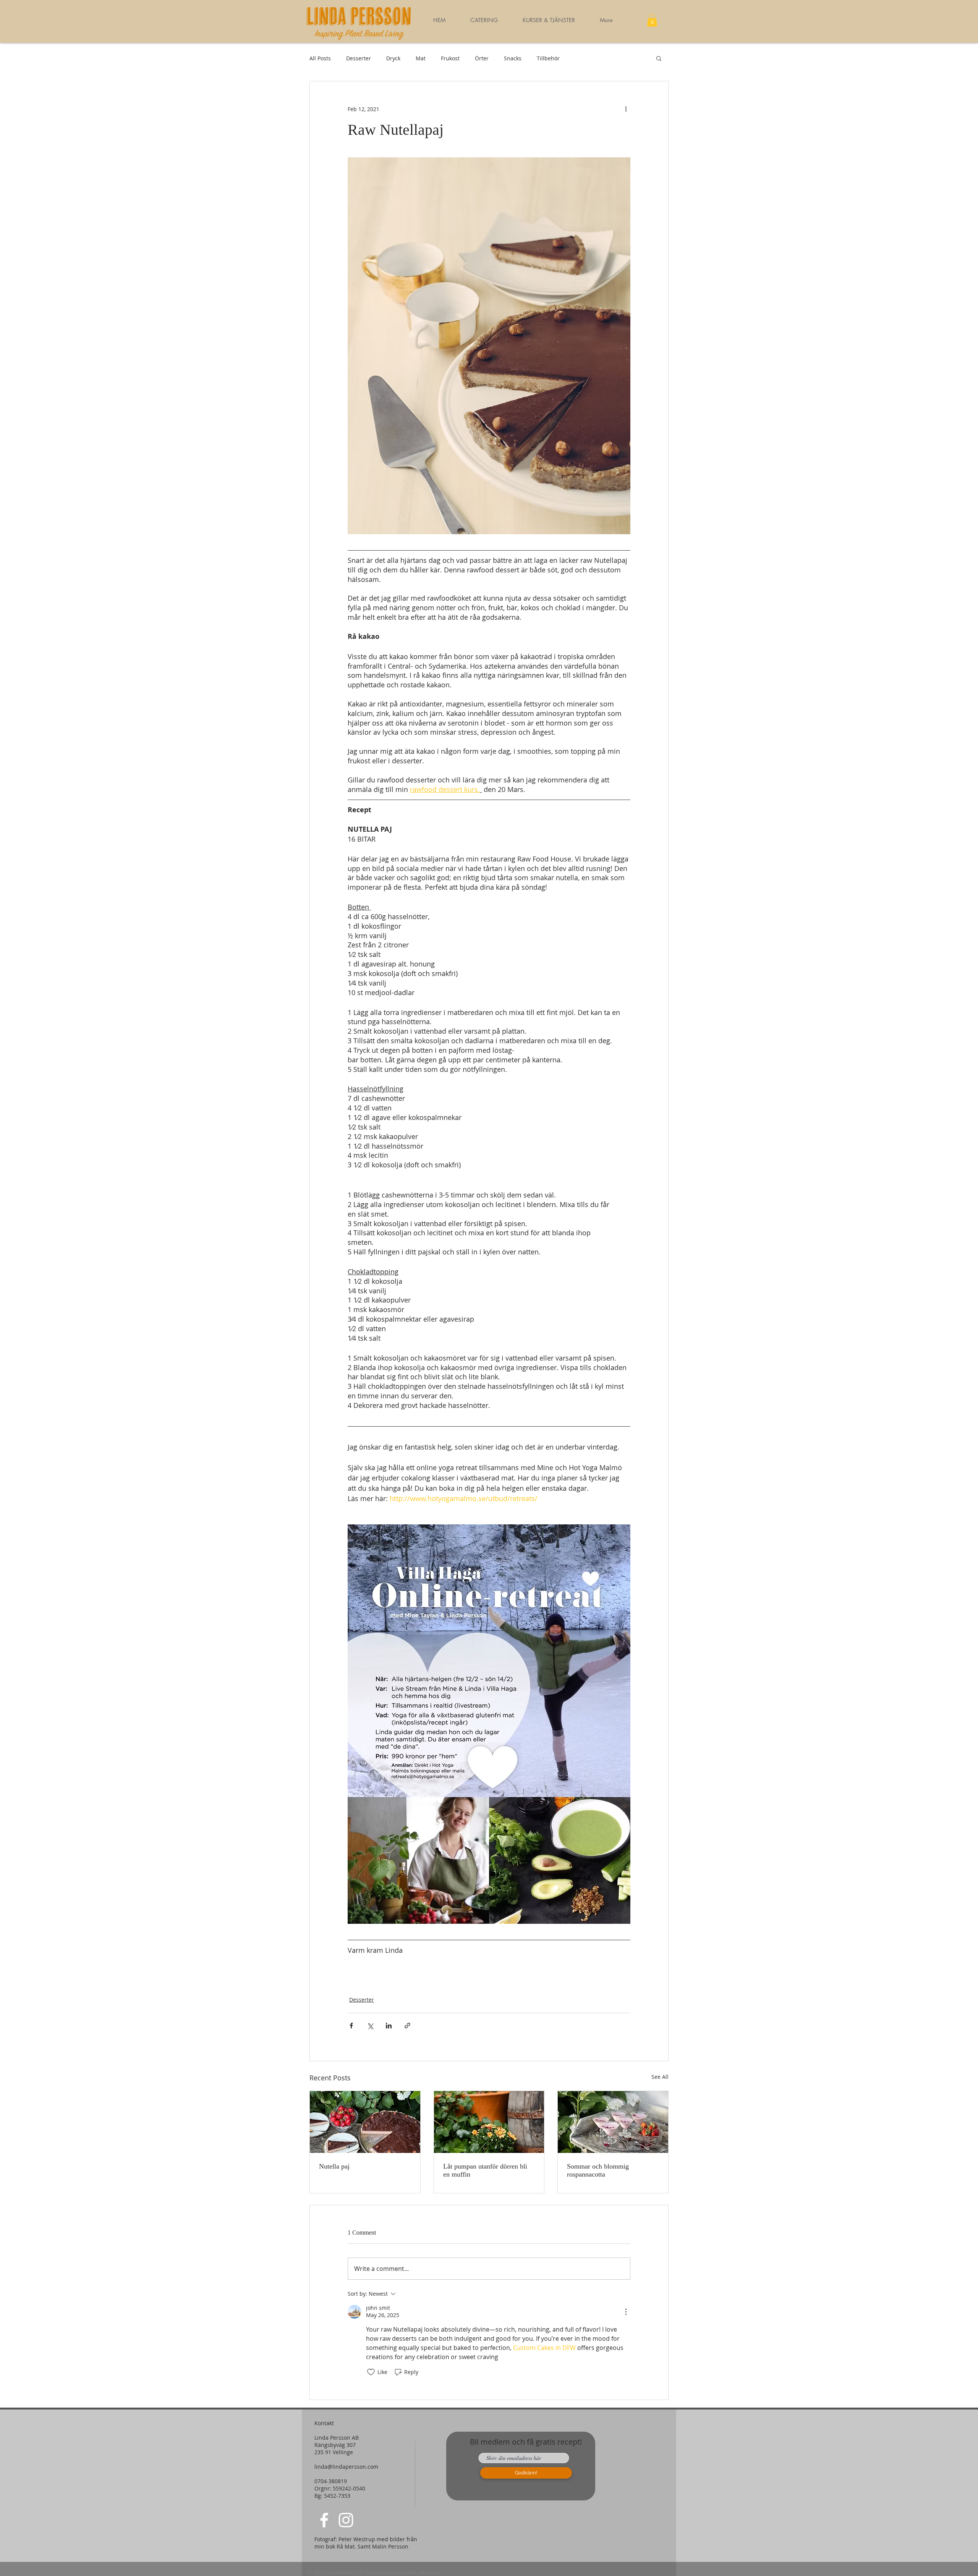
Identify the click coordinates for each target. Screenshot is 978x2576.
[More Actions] (626, 2312)
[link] (652, 20)
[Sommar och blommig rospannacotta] (613, 2122)
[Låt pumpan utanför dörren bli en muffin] (489, 2122)
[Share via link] (407, 2026)
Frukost (450, 58)
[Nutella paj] (365, 2122)
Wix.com (430, 2572)
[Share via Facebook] (351, 2026)
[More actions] (626, 109)
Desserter (359, 58)
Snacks (513, 58)
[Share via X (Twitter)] (370, 2026)
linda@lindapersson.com (346, 2467)
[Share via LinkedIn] (389, 2026)
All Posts (320, 58)
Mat (421, 58)
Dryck (393, 58)
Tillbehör (548, 58)
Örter (482, 58)
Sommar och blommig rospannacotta (598, 2170)
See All (660, 2077)
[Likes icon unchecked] (371, 2372)
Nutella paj (334, 2166)
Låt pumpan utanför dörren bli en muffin (485, 2170)
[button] (549, 20)
